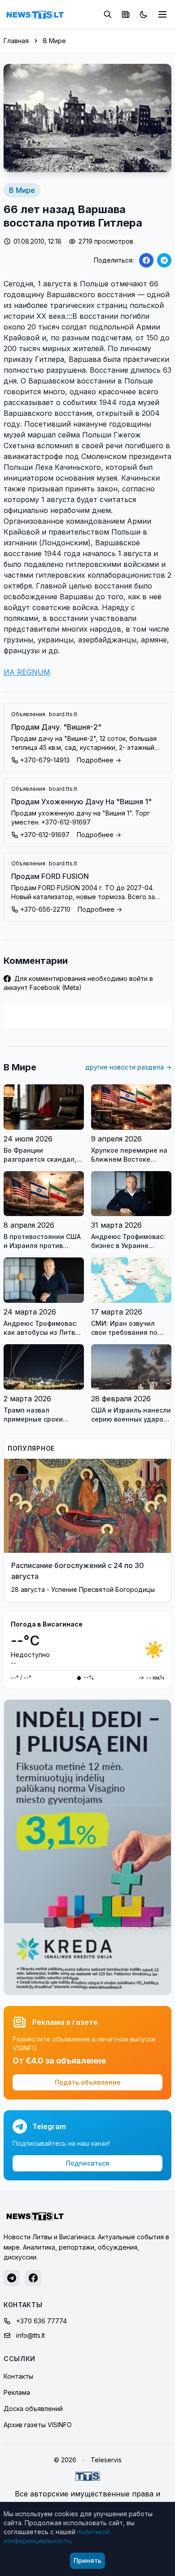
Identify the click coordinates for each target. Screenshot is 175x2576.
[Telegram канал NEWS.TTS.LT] (12, 2278)
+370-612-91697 (45, 835)
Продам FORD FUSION (50, 876)
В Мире (55, 41)
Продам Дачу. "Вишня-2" (56, 727)
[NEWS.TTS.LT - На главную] (35, 14)
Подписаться (88, 2163)
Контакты (18, 2376)
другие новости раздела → (128, 1067)
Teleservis (106, 2460)
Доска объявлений (33, 2409)
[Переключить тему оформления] (144, 14)
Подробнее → (99, 760)
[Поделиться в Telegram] (164, 260)
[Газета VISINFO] (126, 14)
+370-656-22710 (45, 909)
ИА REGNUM (27, 672)
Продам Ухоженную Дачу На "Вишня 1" (81, 802)
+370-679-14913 (45, 760)
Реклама (17, 2392)
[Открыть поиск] (108, 14)
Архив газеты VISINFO (38, 2425)
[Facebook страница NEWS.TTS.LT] (33, 2278)
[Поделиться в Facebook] (146, 260)
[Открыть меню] (162, 14)
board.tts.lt (63, 714)
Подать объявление (88, 2082)
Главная (16, 41)
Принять (87, 2560)
